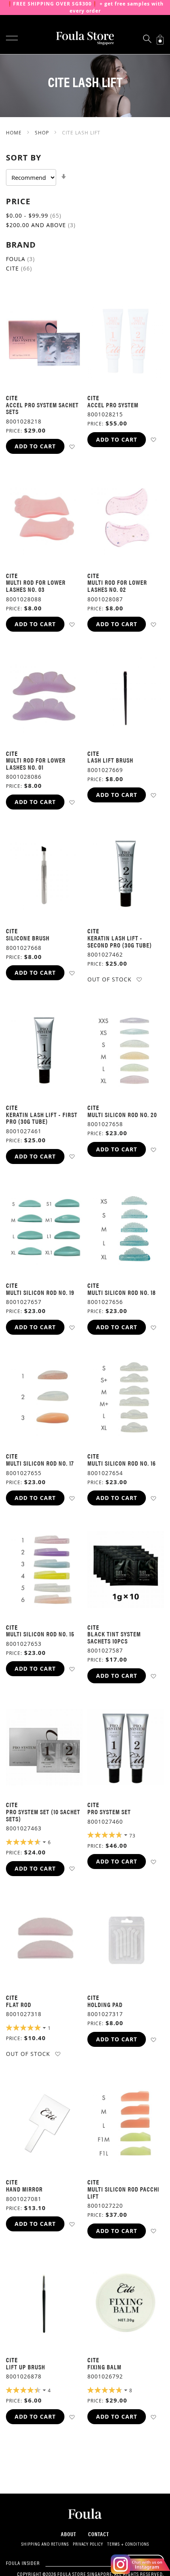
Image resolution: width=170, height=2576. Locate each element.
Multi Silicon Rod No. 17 (40, 1463)
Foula (26, 259)
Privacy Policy (88, 2544)
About (69, 2534)
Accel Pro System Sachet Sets (42, 408)
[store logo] (85, 38)
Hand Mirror (24, 2189)
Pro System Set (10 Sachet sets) (43, 1815)
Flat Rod (19, 2004)
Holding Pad (105, 2004)
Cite (25, 268)
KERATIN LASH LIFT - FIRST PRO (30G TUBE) (42, 1118)
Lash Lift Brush (110, 760)
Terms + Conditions (128, 2544)
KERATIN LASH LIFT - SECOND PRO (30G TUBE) (120, 941)
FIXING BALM (104, 2367)
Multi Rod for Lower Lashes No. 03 (36, 586)
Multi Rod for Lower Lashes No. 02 (117, 586)
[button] (72, 447)
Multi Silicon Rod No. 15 (40, 1634)
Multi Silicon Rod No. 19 (40, 1292)
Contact (99, 2534)
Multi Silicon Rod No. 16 (122, 1463)
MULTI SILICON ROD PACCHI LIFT (123, 2193)
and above (47, 225)
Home (15, 132)
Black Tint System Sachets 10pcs (114, 1637)
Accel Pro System (113, 405)
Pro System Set (109, 1812)
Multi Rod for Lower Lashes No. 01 (36, 764)
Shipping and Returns (45, 2544)
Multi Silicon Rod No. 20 (122, 1115)
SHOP (43, 132)
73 (132, 1835)
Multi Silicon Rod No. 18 (122, 1292)
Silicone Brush (28, 938)
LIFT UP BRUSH (25, 2367)
